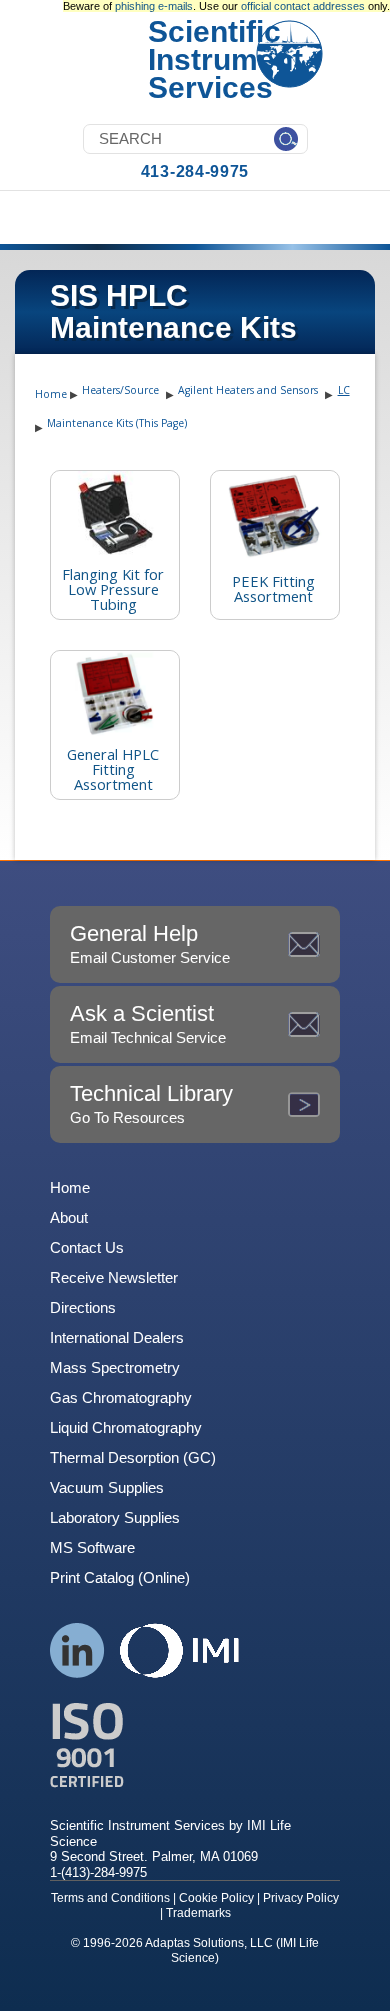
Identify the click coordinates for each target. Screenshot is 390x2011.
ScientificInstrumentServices (225, 59)
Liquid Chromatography (126, 1427)
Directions (83, 1307)
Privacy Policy (301, 1898)
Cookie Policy (216, 1898)
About (69, 1217)
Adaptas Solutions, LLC (209, 1943)
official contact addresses (303, 6)
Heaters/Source (120, 390)
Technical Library (151, 1103)
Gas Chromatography (121, 1397)
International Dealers (117, 1337)
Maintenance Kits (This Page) (117, 423)
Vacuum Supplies (107, 1487)
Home (51, 394)
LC (344, 390)
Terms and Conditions (110, 1898)
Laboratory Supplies (115, 1517)
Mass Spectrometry (115, 1367)
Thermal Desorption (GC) (133, 1457)
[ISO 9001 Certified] (195, 1745)
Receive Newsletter (114, 1277)
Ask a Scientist (148, 1023)
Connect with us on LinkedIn (77, 1650)
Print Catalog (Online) (120, 1577)
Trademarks (198, 1913)
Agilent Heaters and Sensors (248, 390)
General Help (150, 943)
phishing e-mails (154, 6)
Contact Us (87, 1247)
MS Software (92, 1547)
